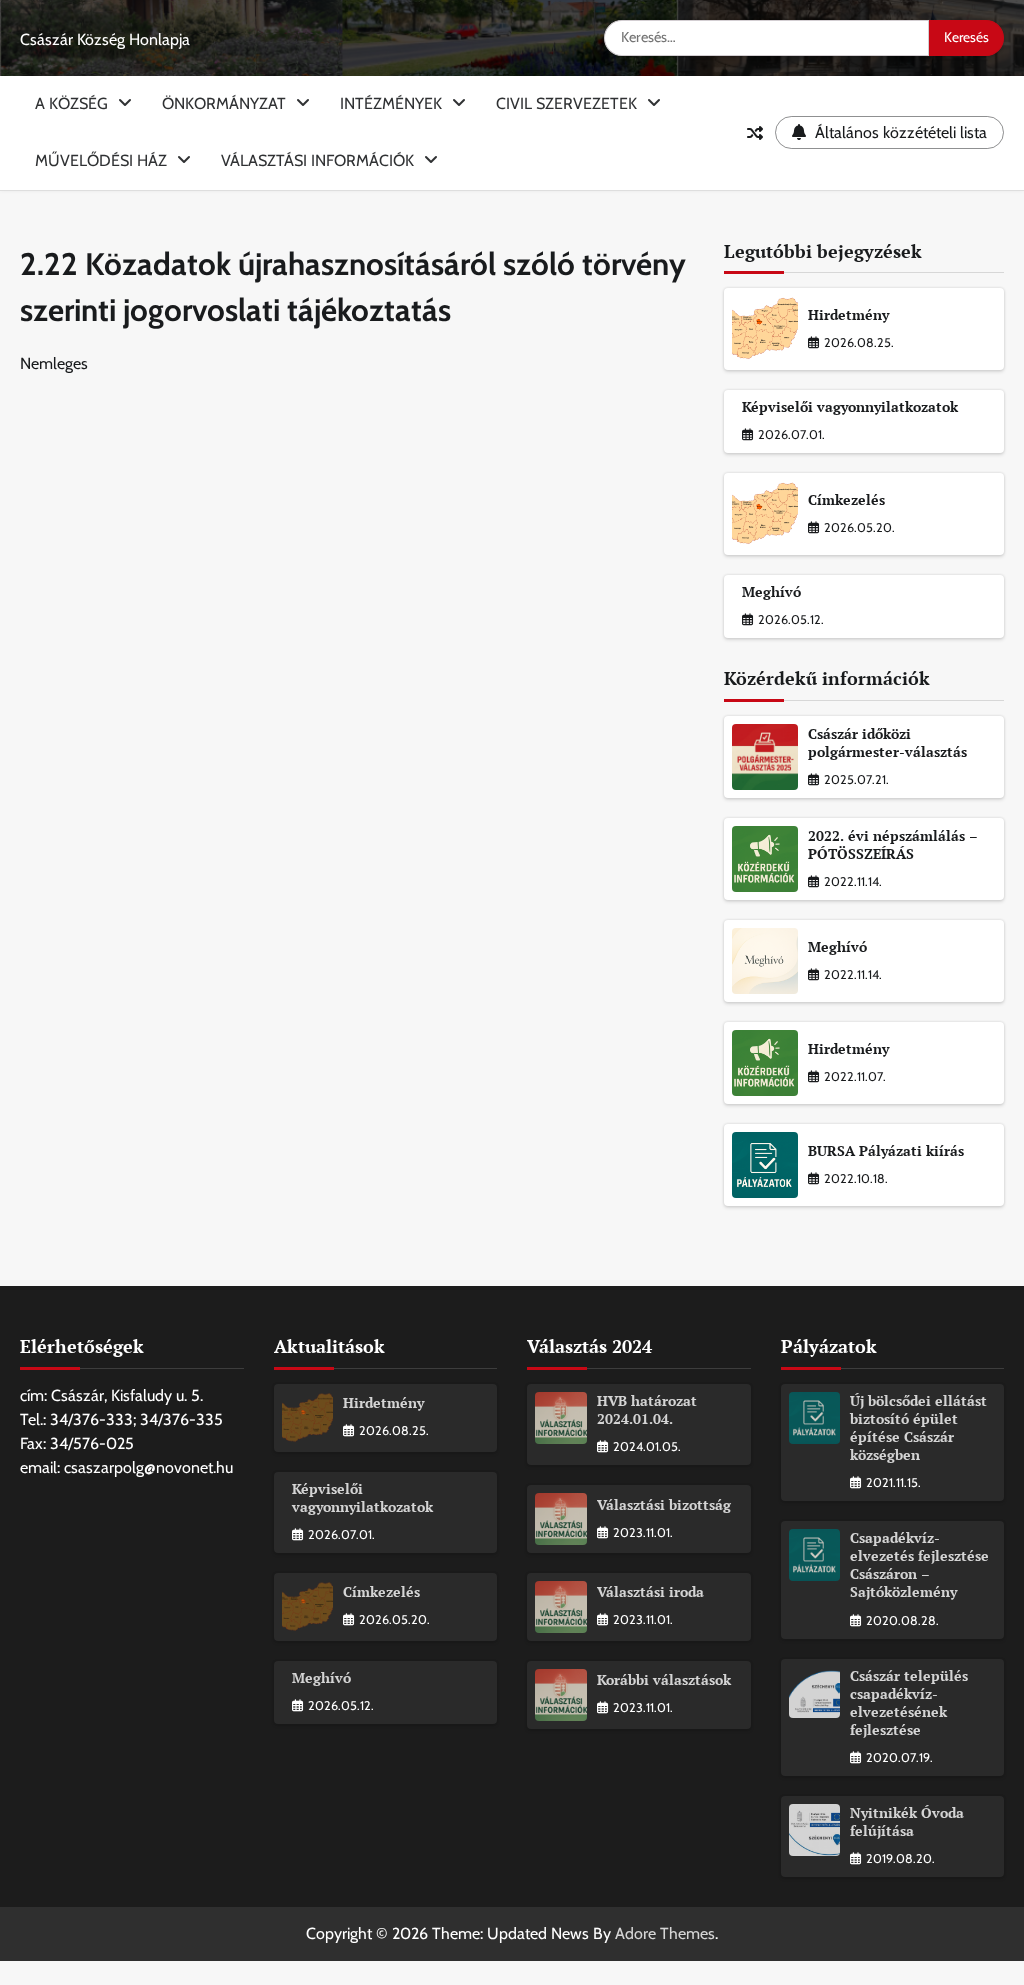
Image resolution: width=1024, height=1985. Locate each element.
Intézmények (391, 103)
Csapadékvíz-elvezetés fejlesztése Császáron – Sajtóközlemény (919, 1565)
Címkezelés (846, 500)
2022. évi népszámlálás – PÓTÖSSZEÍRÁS (893, 845)
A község (71, 103)
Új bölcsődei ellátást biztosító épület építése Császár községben (918, 1428)
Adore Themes (665, 1933)
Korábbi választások (664, 1680)
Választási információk (317, 160)
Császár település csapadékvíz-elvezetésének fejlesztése (909, 1703)
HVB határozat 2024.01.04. (647, 1410)
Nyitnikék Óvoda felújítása (907, 1822)
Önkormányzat (224, 103)
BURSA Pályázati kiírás (886, 1151)
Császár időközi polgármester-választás (887, 743)
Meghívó (771, 592)
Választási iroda (650, 1592)
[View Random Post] (755, 133)
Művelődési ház (101, 160)
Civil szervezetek (566, 103)
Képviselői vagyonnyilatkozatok (850, 407)
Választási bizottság (664, 1505)
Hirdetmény (848, 315)
